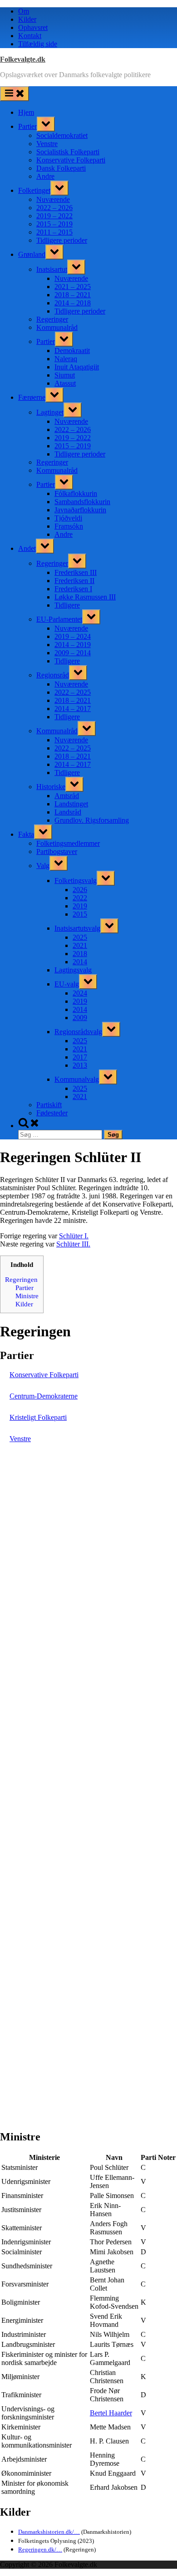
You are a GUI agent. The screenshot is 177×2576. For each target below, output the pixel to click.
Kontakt (30, 36)
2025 (80, 937)
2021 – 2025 (73, 287)
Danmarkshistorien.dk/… (49, 2532)
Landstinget (71, 804)
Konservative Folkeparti (71, 160)
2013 (80, 1065)
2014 (80, 962)
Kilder (27, 19)
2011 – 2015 (54, 232)
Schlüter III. (73, 1244)
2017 (80, 1057)
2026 (80, 890)
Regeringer (52, 319)
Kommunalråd (57, 327)
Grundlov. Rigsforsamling (92, 820)
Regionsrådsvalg (78, 1032)
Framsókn (69, 526)
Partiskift (49, 1105)
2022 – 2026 (54, 208)
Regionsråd (53, 675)
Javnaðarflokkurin (80, 510)
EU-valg (67, 984)
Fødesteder (52, 1113)
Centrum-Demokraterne (44, 1396)
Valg (43, 866)
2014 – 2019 (73, 645)
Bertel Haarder (111, 2413)
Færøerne (32, 397)
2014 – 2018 (73, 303)
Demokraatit (72, 351)
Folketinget (34, 190)
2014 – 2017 (73, 709)
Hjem (26, 112)
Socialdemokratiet (62, 135)
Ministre (27, 1296)
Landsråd (68, 812)
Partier (27, 126)
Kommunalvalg (77, 1079)
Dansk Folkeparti (61, 168)
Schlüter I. (74, 1236)
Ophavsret (33, 27)
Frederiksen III (76, 572)
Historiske (51, 787)
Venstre (47, 144)
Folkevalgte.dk (23, 59)
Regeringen (21, 1279)
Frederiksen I (73, 589)
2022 (80, 898)
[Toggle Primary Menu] (15, 94)
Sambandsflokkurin (82, 502)
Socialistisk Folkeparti (68, 152)
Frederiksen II (74, 581)
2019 (80, 906)
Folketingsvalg (76, 881)
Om (24, 11)
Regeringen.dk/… (40, 2549)
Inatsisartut (52, 269)
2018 (80, 954)
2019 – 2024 (73, 636)
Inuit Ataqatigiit (77, 367)
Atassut (65, 383)
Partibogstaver (57, 851)
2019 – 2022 (54, 216)
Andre (45, 176)
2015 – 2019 (54, 224)
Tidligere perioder (62, 240)
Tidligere (67, 605)
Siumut (65, 375)
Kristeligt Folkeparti (38, 1417)
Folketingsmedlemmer (68, 843)
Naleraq (66, 359)
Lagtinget (50, 412)
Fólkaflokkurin (76, 493)
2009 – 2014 (73, 653)
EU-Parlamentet (59, 619)
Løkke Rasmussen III (85, 597)
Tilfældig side (38, 44)
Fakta (26, 834)
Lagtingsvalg (73, 970)
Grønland (32, 254)
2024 (80, 993)
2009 (80, 1018)
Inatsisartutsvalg (77, 928)
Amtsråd (67, 796)
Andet (27, 548)
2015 (80, 914)
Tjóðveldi (68, 518)
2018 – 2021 (73, 295)
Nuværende (53, 199)
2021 (80, 945)
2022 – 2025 (73, 692)
